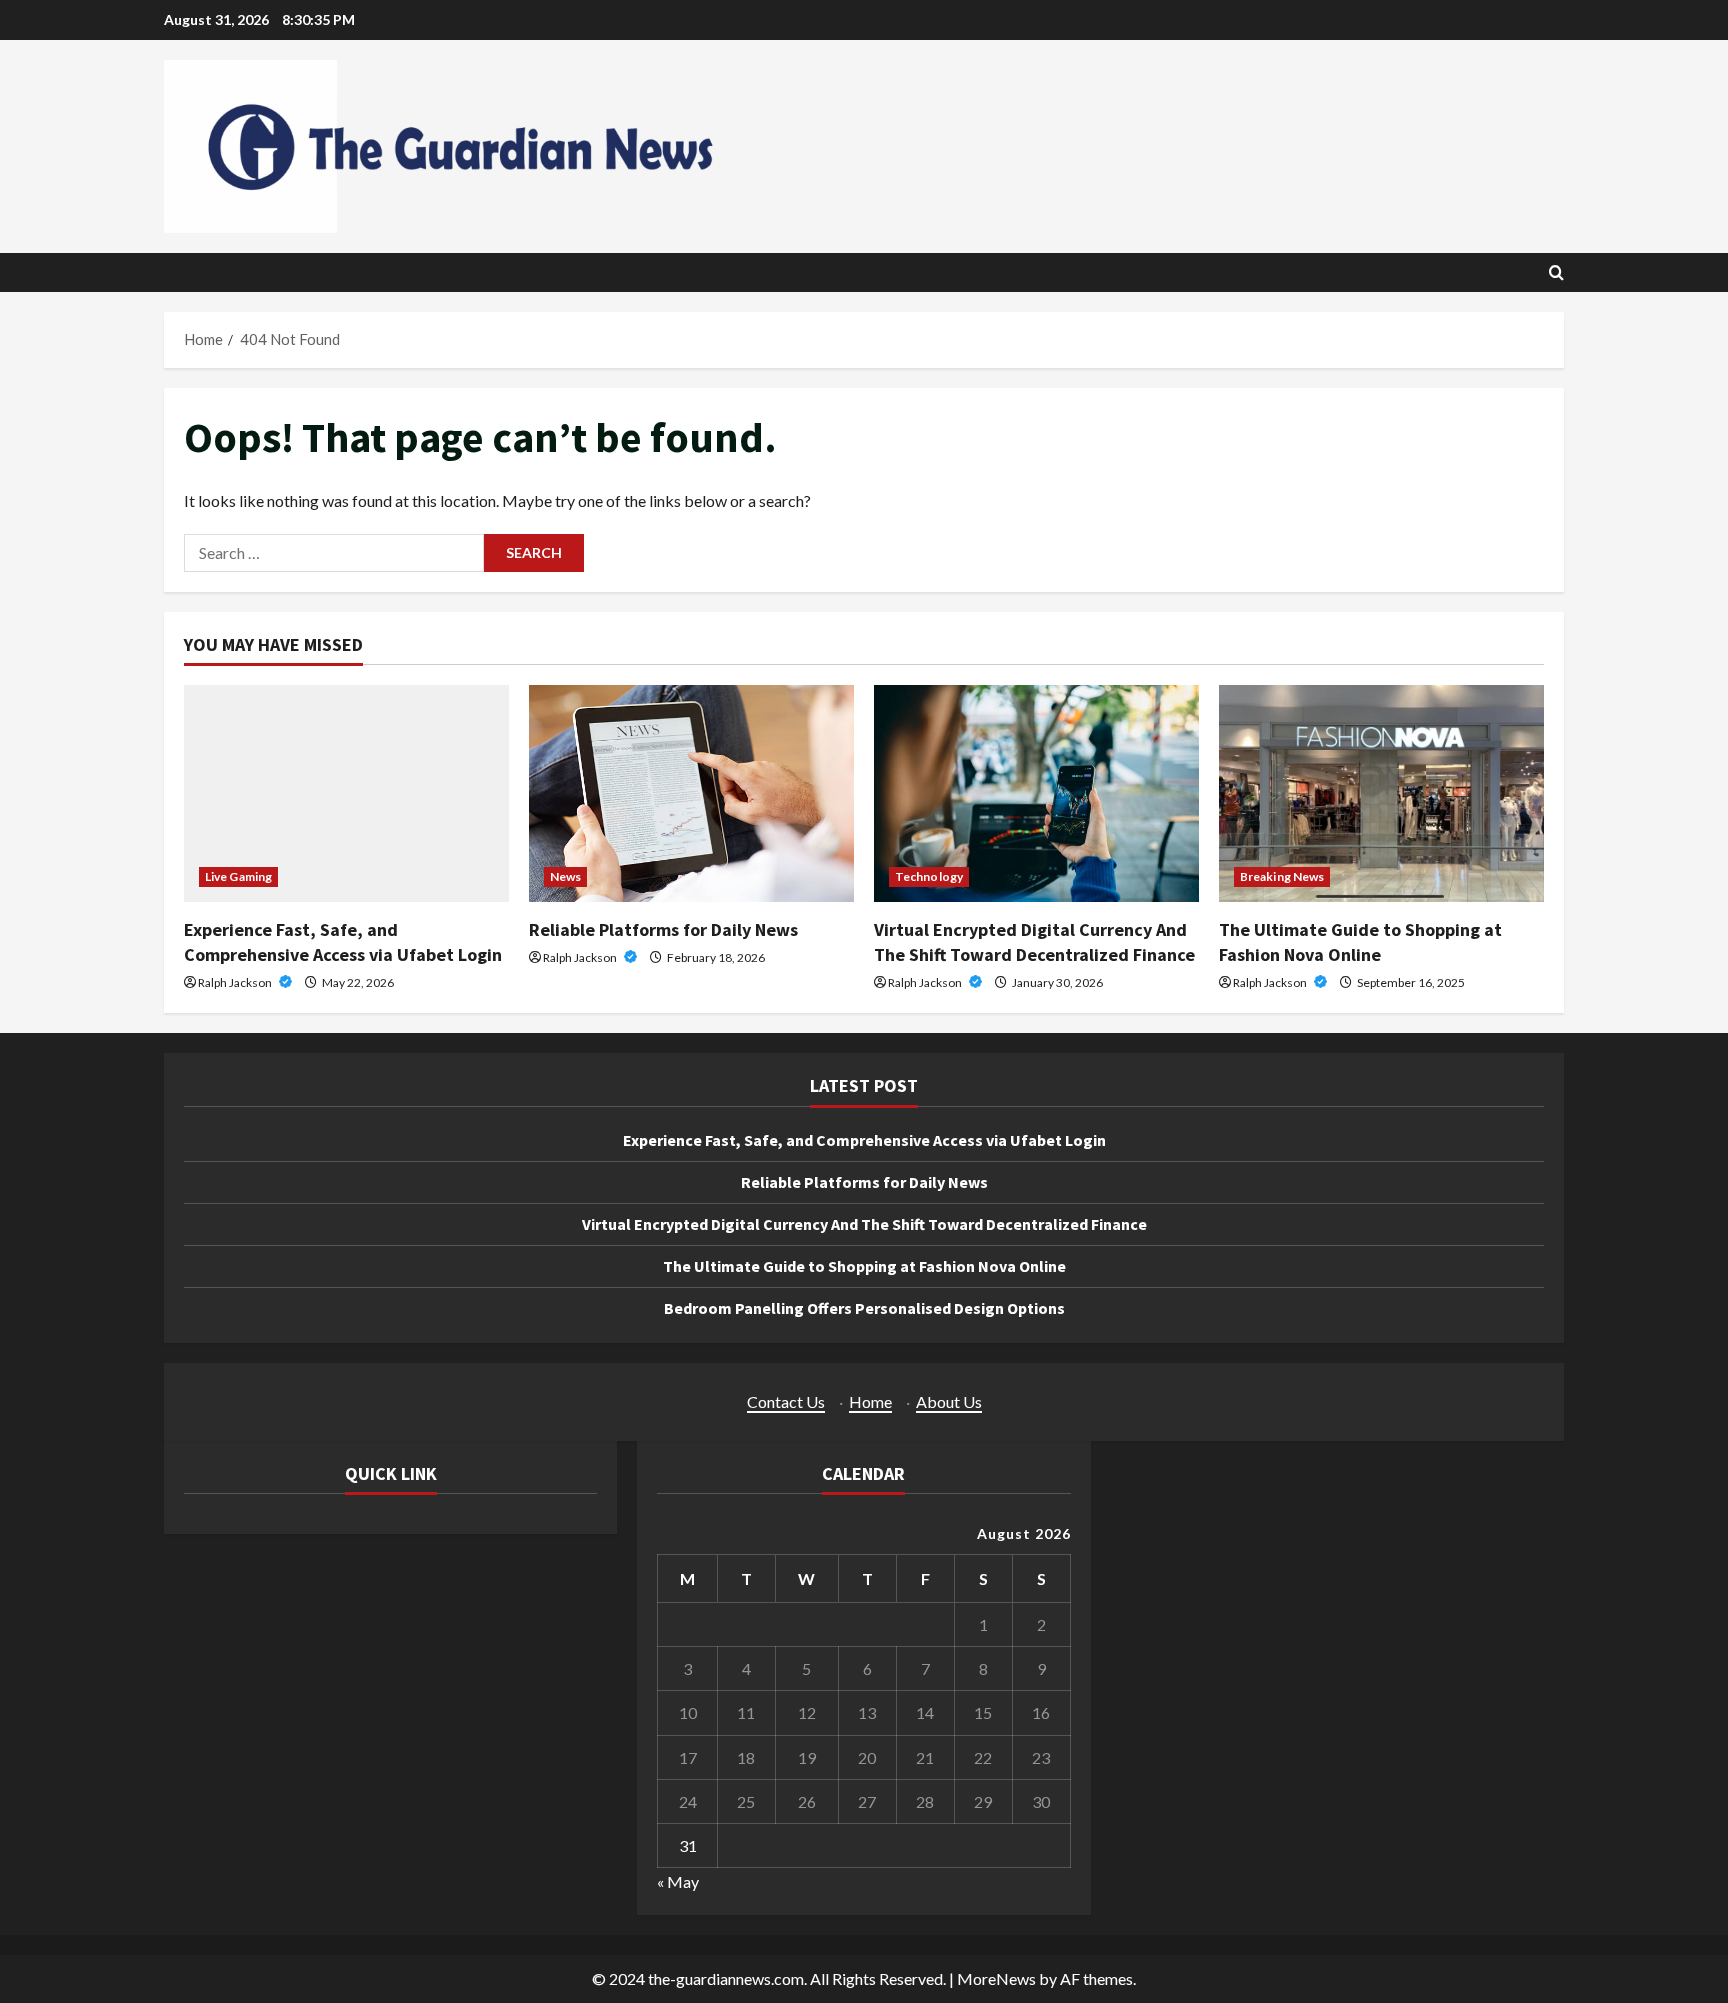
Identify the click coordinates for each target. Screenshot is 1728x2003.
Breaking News (1282, 876)
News (565, 876)
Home (870, 1401)
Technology (929, 876)
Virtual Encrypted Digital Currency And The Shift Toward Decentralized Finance (864, 1224)
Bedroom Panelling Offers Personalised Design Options (864, 1308)
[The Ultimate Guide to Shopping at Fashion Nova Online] (1381, 793)
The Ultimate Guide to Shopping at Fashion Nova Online (864, 1266)
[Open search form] (1556, 272)
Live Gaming (238, 876)
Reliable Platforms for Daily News (663, 929)
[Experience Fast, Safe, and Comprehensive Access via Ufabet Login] (346, 793)
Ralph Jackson (236, 982)
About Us (949, 1401)
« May (678, 1881)
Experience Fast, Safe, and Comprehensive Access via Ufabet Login (864, 1140)
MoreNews (996, 1978)
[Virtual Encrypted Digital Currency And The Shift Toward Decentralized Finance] (1036, 793)
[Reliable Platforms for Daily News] (691, 793)
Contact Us (786, 1401)
